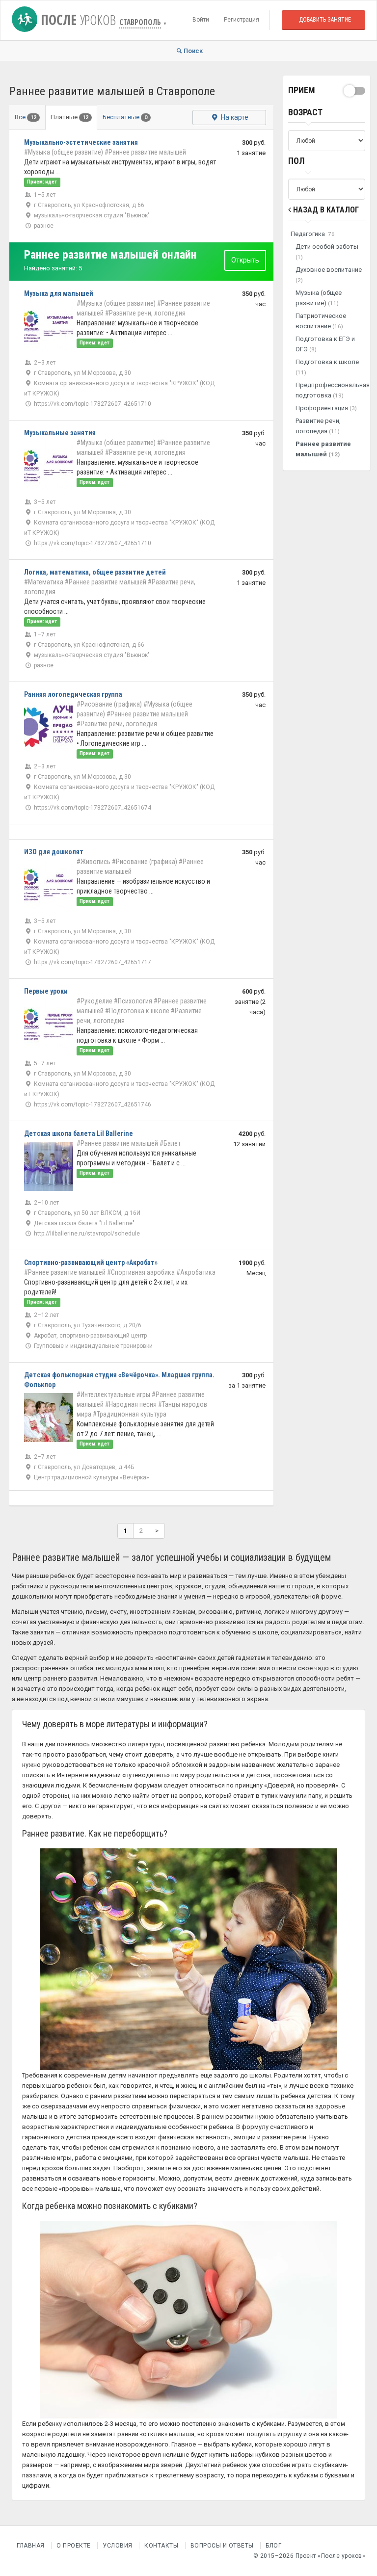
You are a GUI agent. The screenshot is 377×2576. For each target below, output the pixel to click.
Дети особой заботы (327, 252)
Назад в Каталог (325, 210)
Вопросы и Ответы (222, 2546)
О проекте (74, 2546)
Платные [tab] (69, 117)
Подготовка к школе (327, 367)
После (77, 20)
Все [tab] (26, 117)
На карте (234, 117)
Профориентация (326, 408)
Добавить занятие (325, 20)
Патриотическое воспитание (321, 321)
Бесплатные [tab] (125, 117)
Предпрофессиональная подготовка (331, 390)
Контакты (161, 2546)
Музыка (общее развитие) (319, 298)
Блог (273, 2546)
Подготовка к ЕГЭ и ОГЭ (325, 344)
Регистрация (242, 20)
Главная (31, 2546)
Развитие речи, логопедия (318, 426)
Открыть (245, 260)
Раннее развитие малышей (323, 449)
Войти (201, 20)
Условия (118, 2546)
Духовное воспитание (329, 275)
